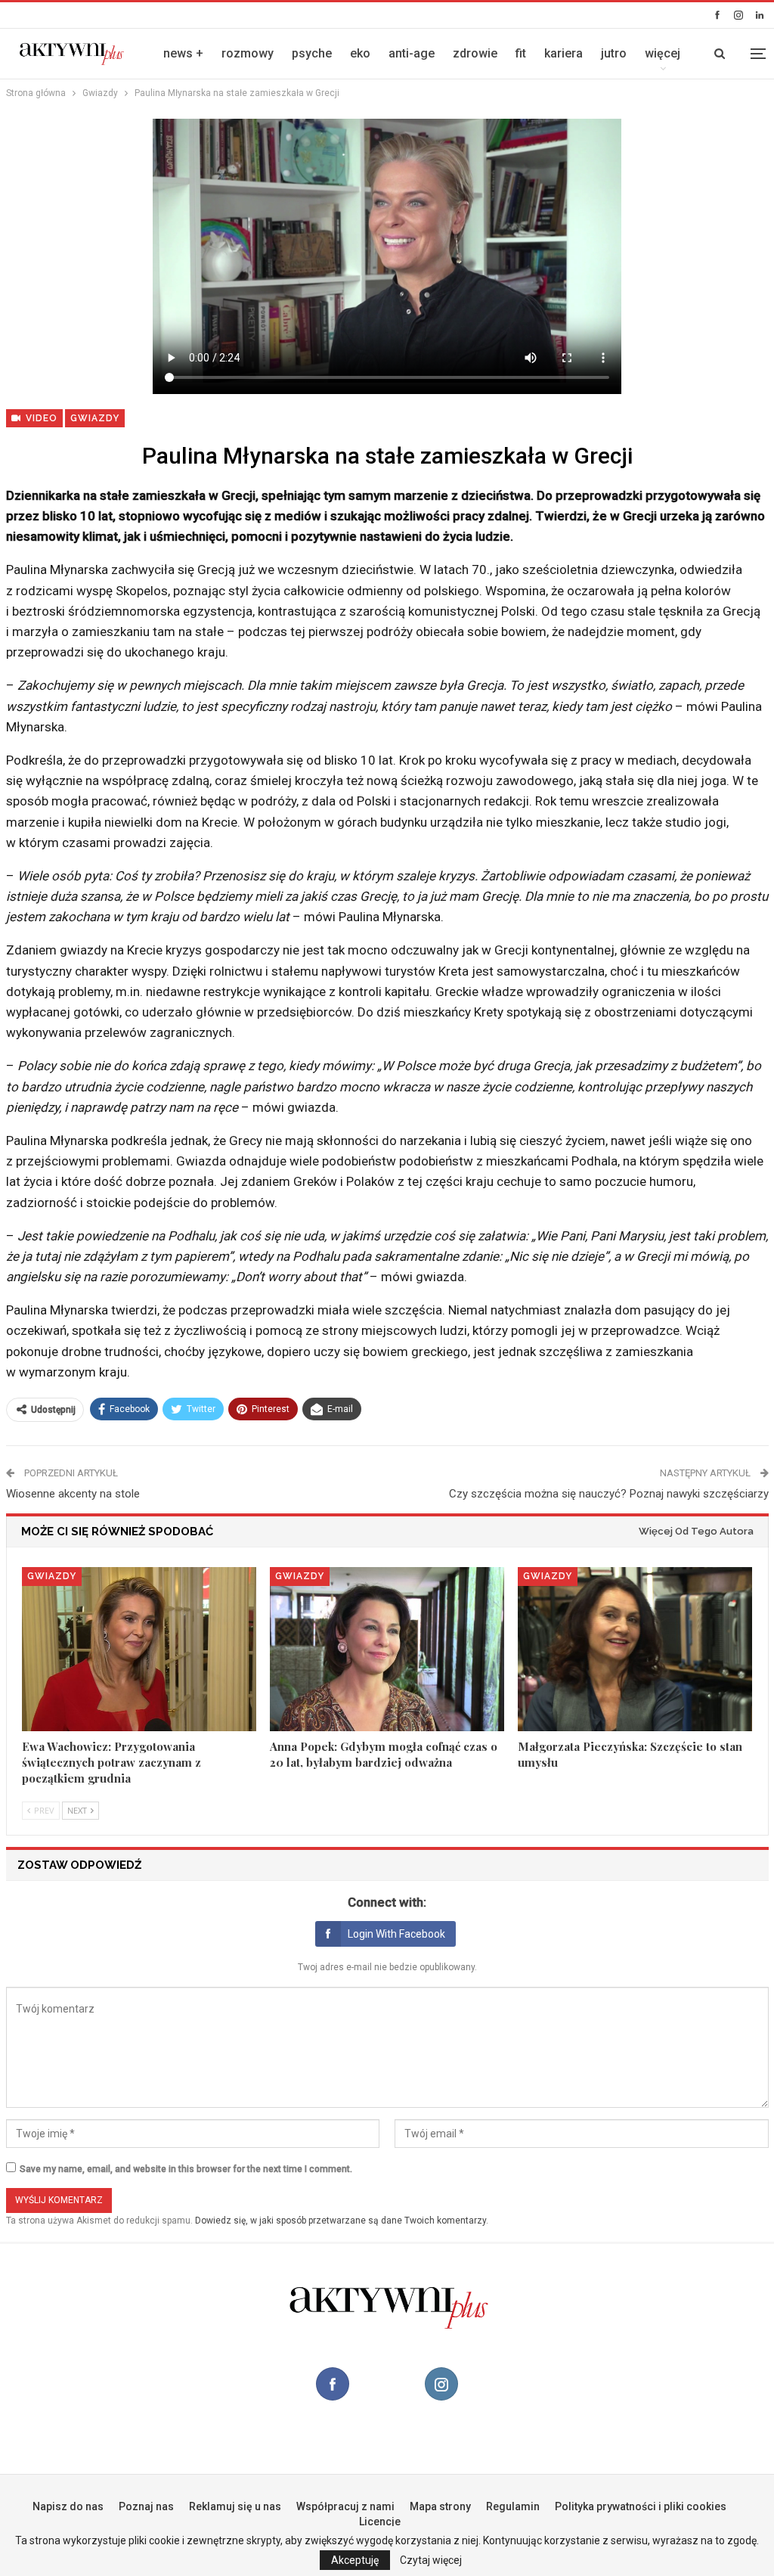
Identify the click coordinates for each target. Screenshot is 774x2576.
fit (521, 53)
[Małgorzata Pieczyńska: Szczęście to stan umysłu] (635, 1649)
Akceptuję (355, 2560)
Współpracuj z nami (345, 2506)
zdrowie (475, 53)
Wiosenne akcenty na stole (73, 1494)
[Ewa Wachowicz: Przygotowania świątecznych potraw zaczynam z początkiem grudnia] (139, 1649)
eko (360, 53)
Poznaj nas (146, 2506)
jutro (614, 53)
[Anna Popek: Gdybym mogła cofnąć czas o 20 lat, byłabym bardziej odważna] (387, 1649)
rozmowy (248, 53)
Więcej (663, 53)
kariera (563, 53)
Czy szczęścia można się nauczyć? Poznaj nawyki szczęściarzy (609, 1494)
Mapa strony (440, 2506)
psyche (312, 53)
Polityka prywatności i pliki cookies (641, 2506)
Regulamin (513, 2506)
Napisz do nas (68, 2506)
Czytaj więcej (431, 2560)
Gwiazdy (95, 418)
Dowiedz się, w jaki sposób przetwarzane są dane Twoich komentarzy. (342, 2221)
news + (183, 53)
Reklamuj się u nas (235, 2506)
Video (40, 418)
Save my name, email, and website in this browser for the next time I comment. (186, 2169)
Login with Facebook (396, 1934)
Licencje (380, 2522)
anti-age (412, 53)
